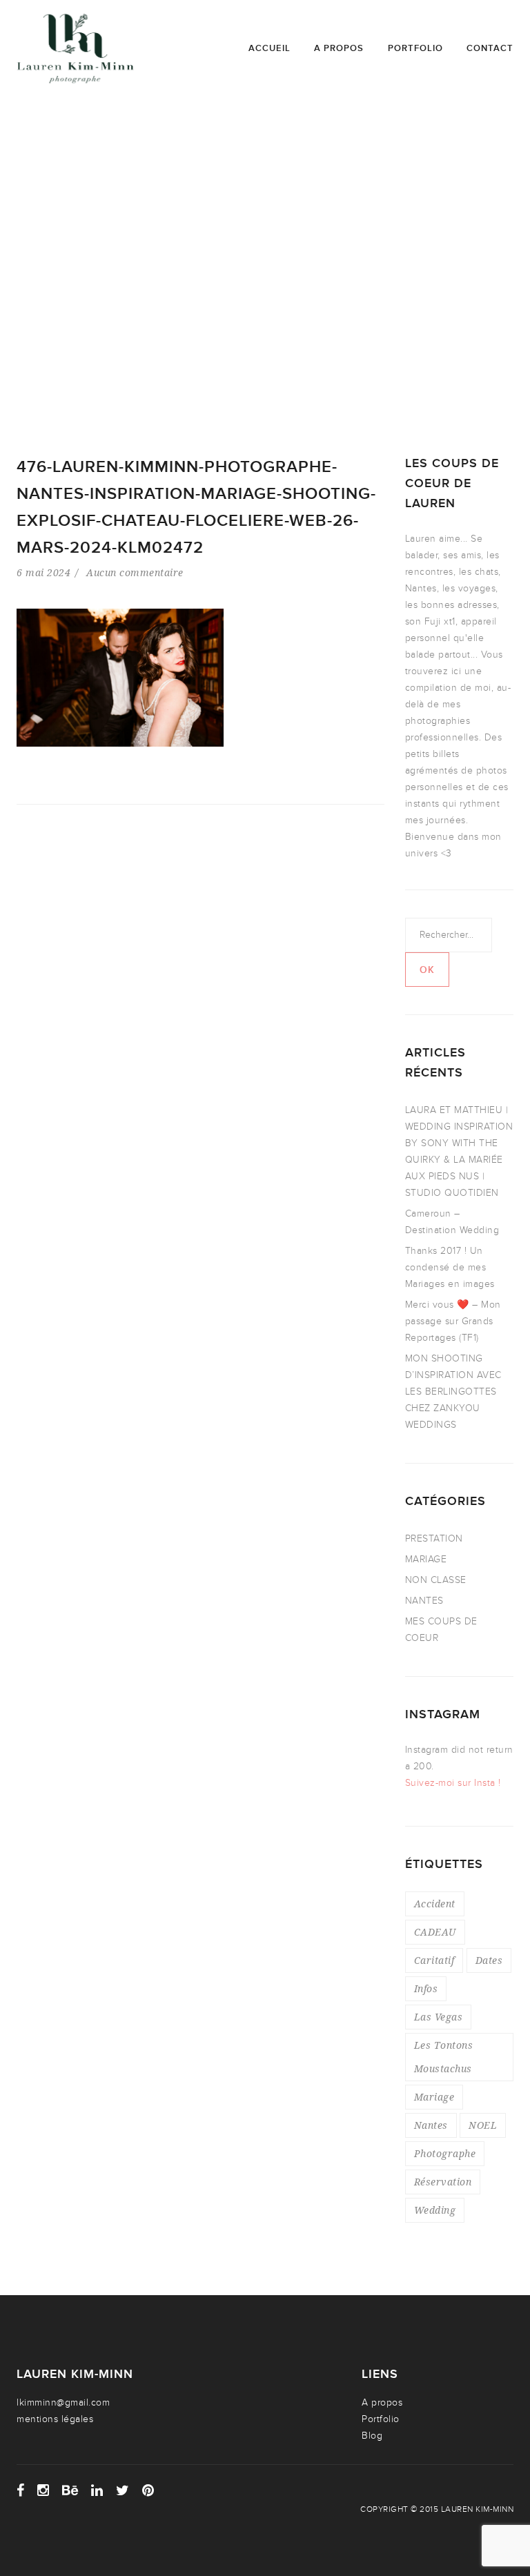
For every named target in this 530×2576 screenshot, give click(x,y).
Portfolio (415, 48)
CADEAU (435, 1932)
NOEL (483, 2125)
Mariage (434, 2097)
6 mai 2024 (43, 572)
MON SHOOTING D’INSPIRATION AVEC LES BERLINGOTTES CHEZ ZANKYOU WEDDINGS (453, 1392)
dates (489, 1960)
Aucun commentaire (135, 572)
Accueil (269, 48)
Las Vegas (439, 2017)
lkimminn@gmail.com (63, 2402)
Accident (435, 1904)
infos (426, 1988)
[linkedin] (97, 2490)
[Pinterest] (148, 2490)
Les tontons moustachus (444, 2057)
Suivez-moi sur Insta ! (453, 1783)
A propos (339, 48)
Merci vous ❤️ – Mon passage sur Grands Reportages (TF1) (453, 1321)
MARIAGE (426, 1559)
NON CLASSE (436, 1580)
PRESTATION (434, 1538)
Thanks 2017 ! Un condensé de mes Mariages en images (450, 1267)
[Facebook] (21, 2490)
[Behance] (70, 2490)
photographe (445, 2153)
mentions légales (55, 2419)
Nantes (431, 2125)
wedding (435, 2210)
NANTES (424, 1601)
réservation (443, 2182)
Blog (372, 2436)
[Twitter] (123, 2490)
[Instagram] (43, 2490)
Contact (490, 48)
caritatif (434, 1960)
